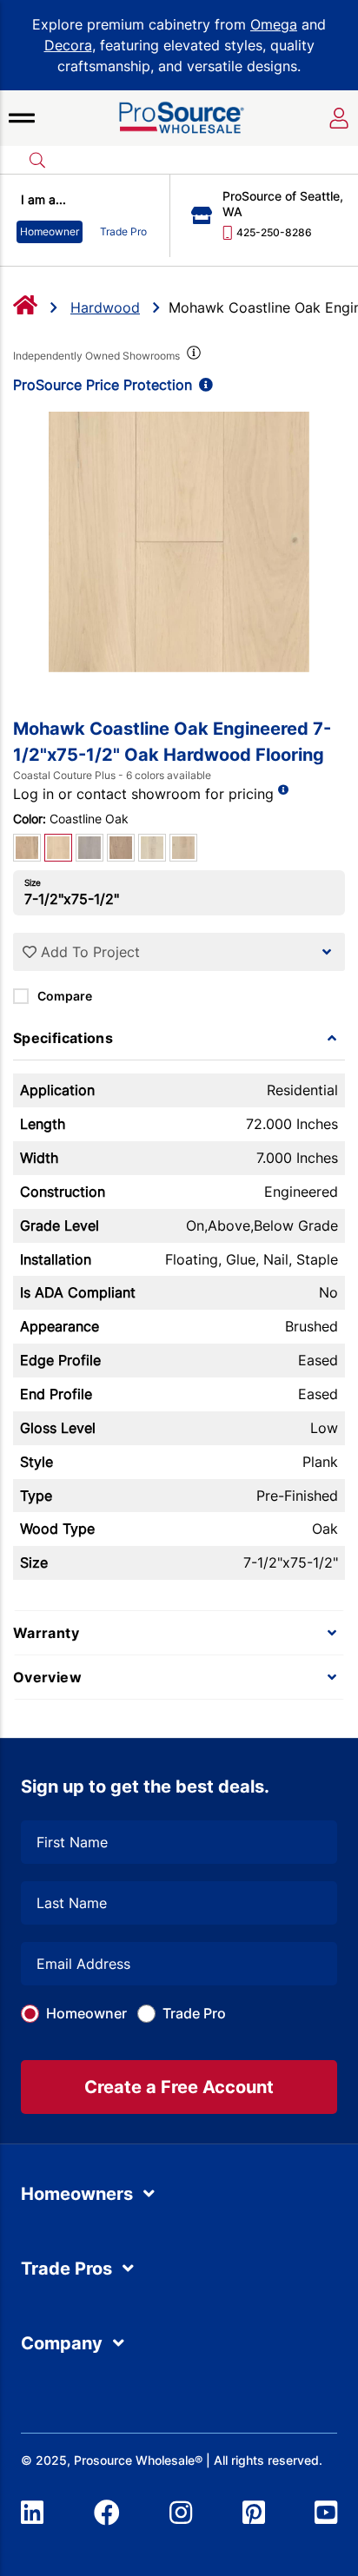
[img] (192, 356)
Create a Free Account (179, 2087)
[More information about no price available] (283, 790)
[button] (22, 118)
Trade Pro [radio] (123, 231)
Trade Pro (194, 2013)
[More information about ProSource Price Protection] (202, 385)
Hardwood (105, 307)
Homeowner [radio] (50, 231)
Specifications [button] (63, 1038)
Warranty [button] (46, 1633)
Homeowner (86, 2013)
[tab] (179, 1038)
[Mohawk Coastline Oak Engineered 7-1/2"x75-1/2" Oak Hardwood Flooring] (179, 542)
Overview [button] (47, 1677)
